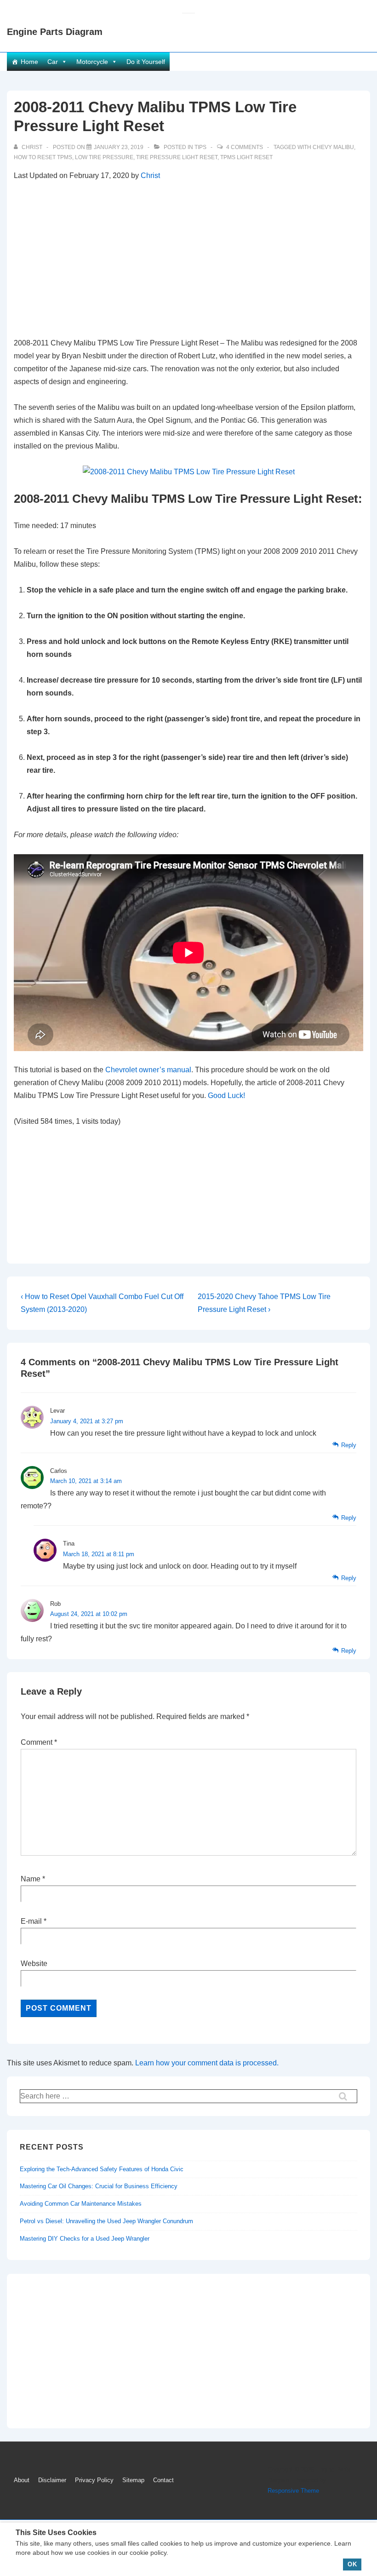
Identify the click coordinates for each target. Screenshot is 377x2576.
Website (34, 1964)
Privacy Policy (94, 2480)
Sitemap (133, 2480)
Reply (349, 1445)
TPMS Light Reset (246, 157)
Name (31, 1879)
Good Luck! (226, 1095)
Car (53, 62)
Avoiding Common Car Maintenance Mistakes (81, 2204)
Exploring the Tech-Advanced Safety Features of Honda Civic (102, 2169)
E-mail (31, 1921)
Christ (150, 175)
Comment (39, 1742)
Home (29, 62)
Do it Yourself (146, 62)
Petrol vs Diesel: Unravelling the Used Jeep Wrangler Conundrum (106, 2221)
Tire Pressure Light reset (177, 157)
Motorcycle (92, 62)
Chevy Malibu (333, 147)
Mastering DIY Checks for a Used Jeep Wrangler (85, 2239)
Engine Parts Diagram (55, 32)
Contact (163, 2480)
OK (352, 2564)
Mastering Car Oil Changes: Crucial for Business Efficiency (99, 2186)
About (22, 2480)
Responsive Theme (293, 2491)
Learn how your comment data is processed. (207, 2063)
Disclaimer (52, 2480)
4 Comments (245, 147)
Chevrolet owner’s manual (148, 1070)
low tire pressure (104, 157)
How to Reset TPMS (43, 157)
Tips (200, 147)
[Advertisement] (188, 259)
